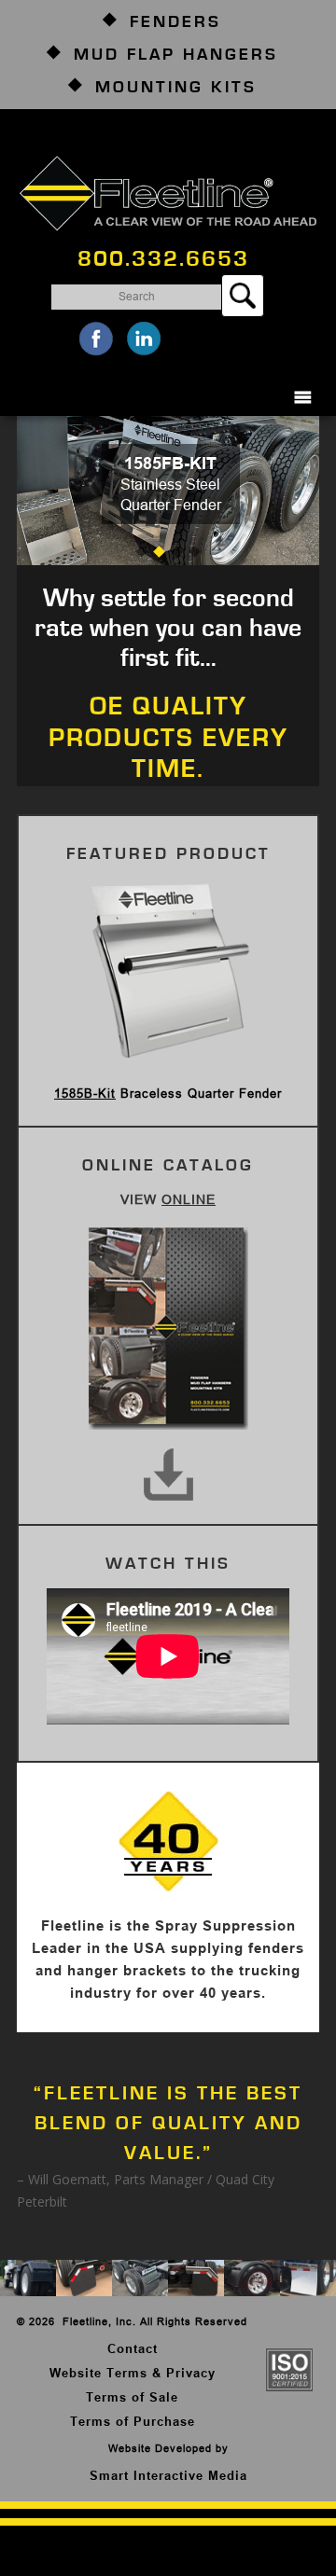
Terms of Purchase (133, 2421)
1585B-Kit (85, 1093)
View (168, 1199)
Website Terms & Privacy (133, 2373)
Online (189, 1199)
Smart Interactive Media (168, 2475)
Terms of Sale (132, 2397)
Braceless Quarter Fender (168, 1093)
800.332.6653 (163, 259)
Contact (133, 2348)
